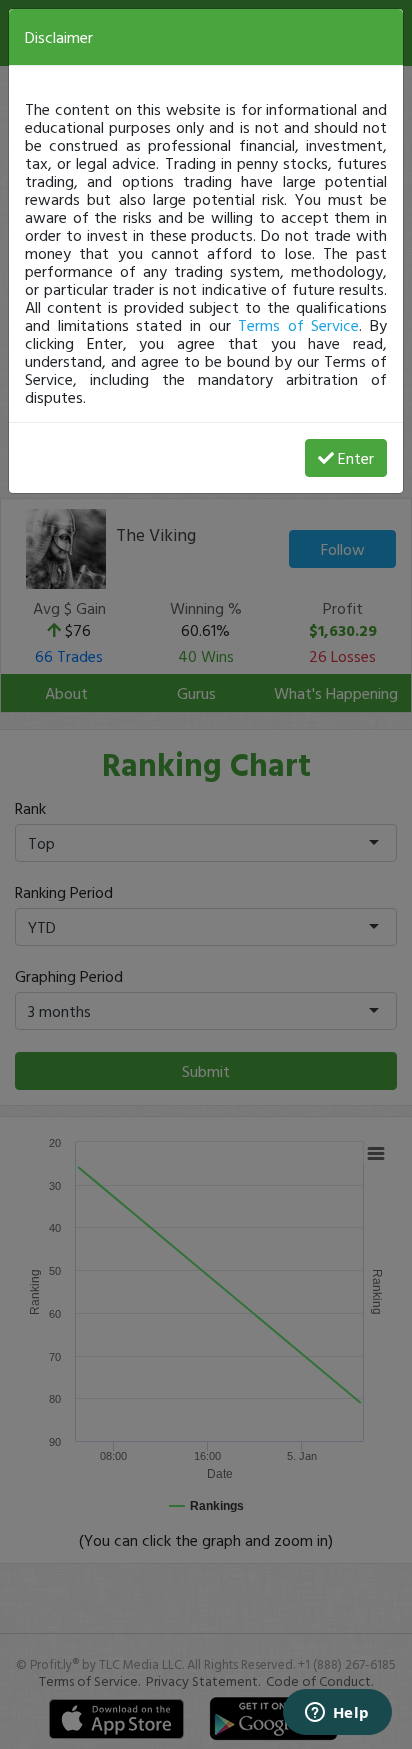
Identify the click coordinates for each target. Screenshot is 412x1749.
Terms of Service (298, 325)
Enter (356, 458)
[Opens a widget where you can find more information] (337, 1714)
